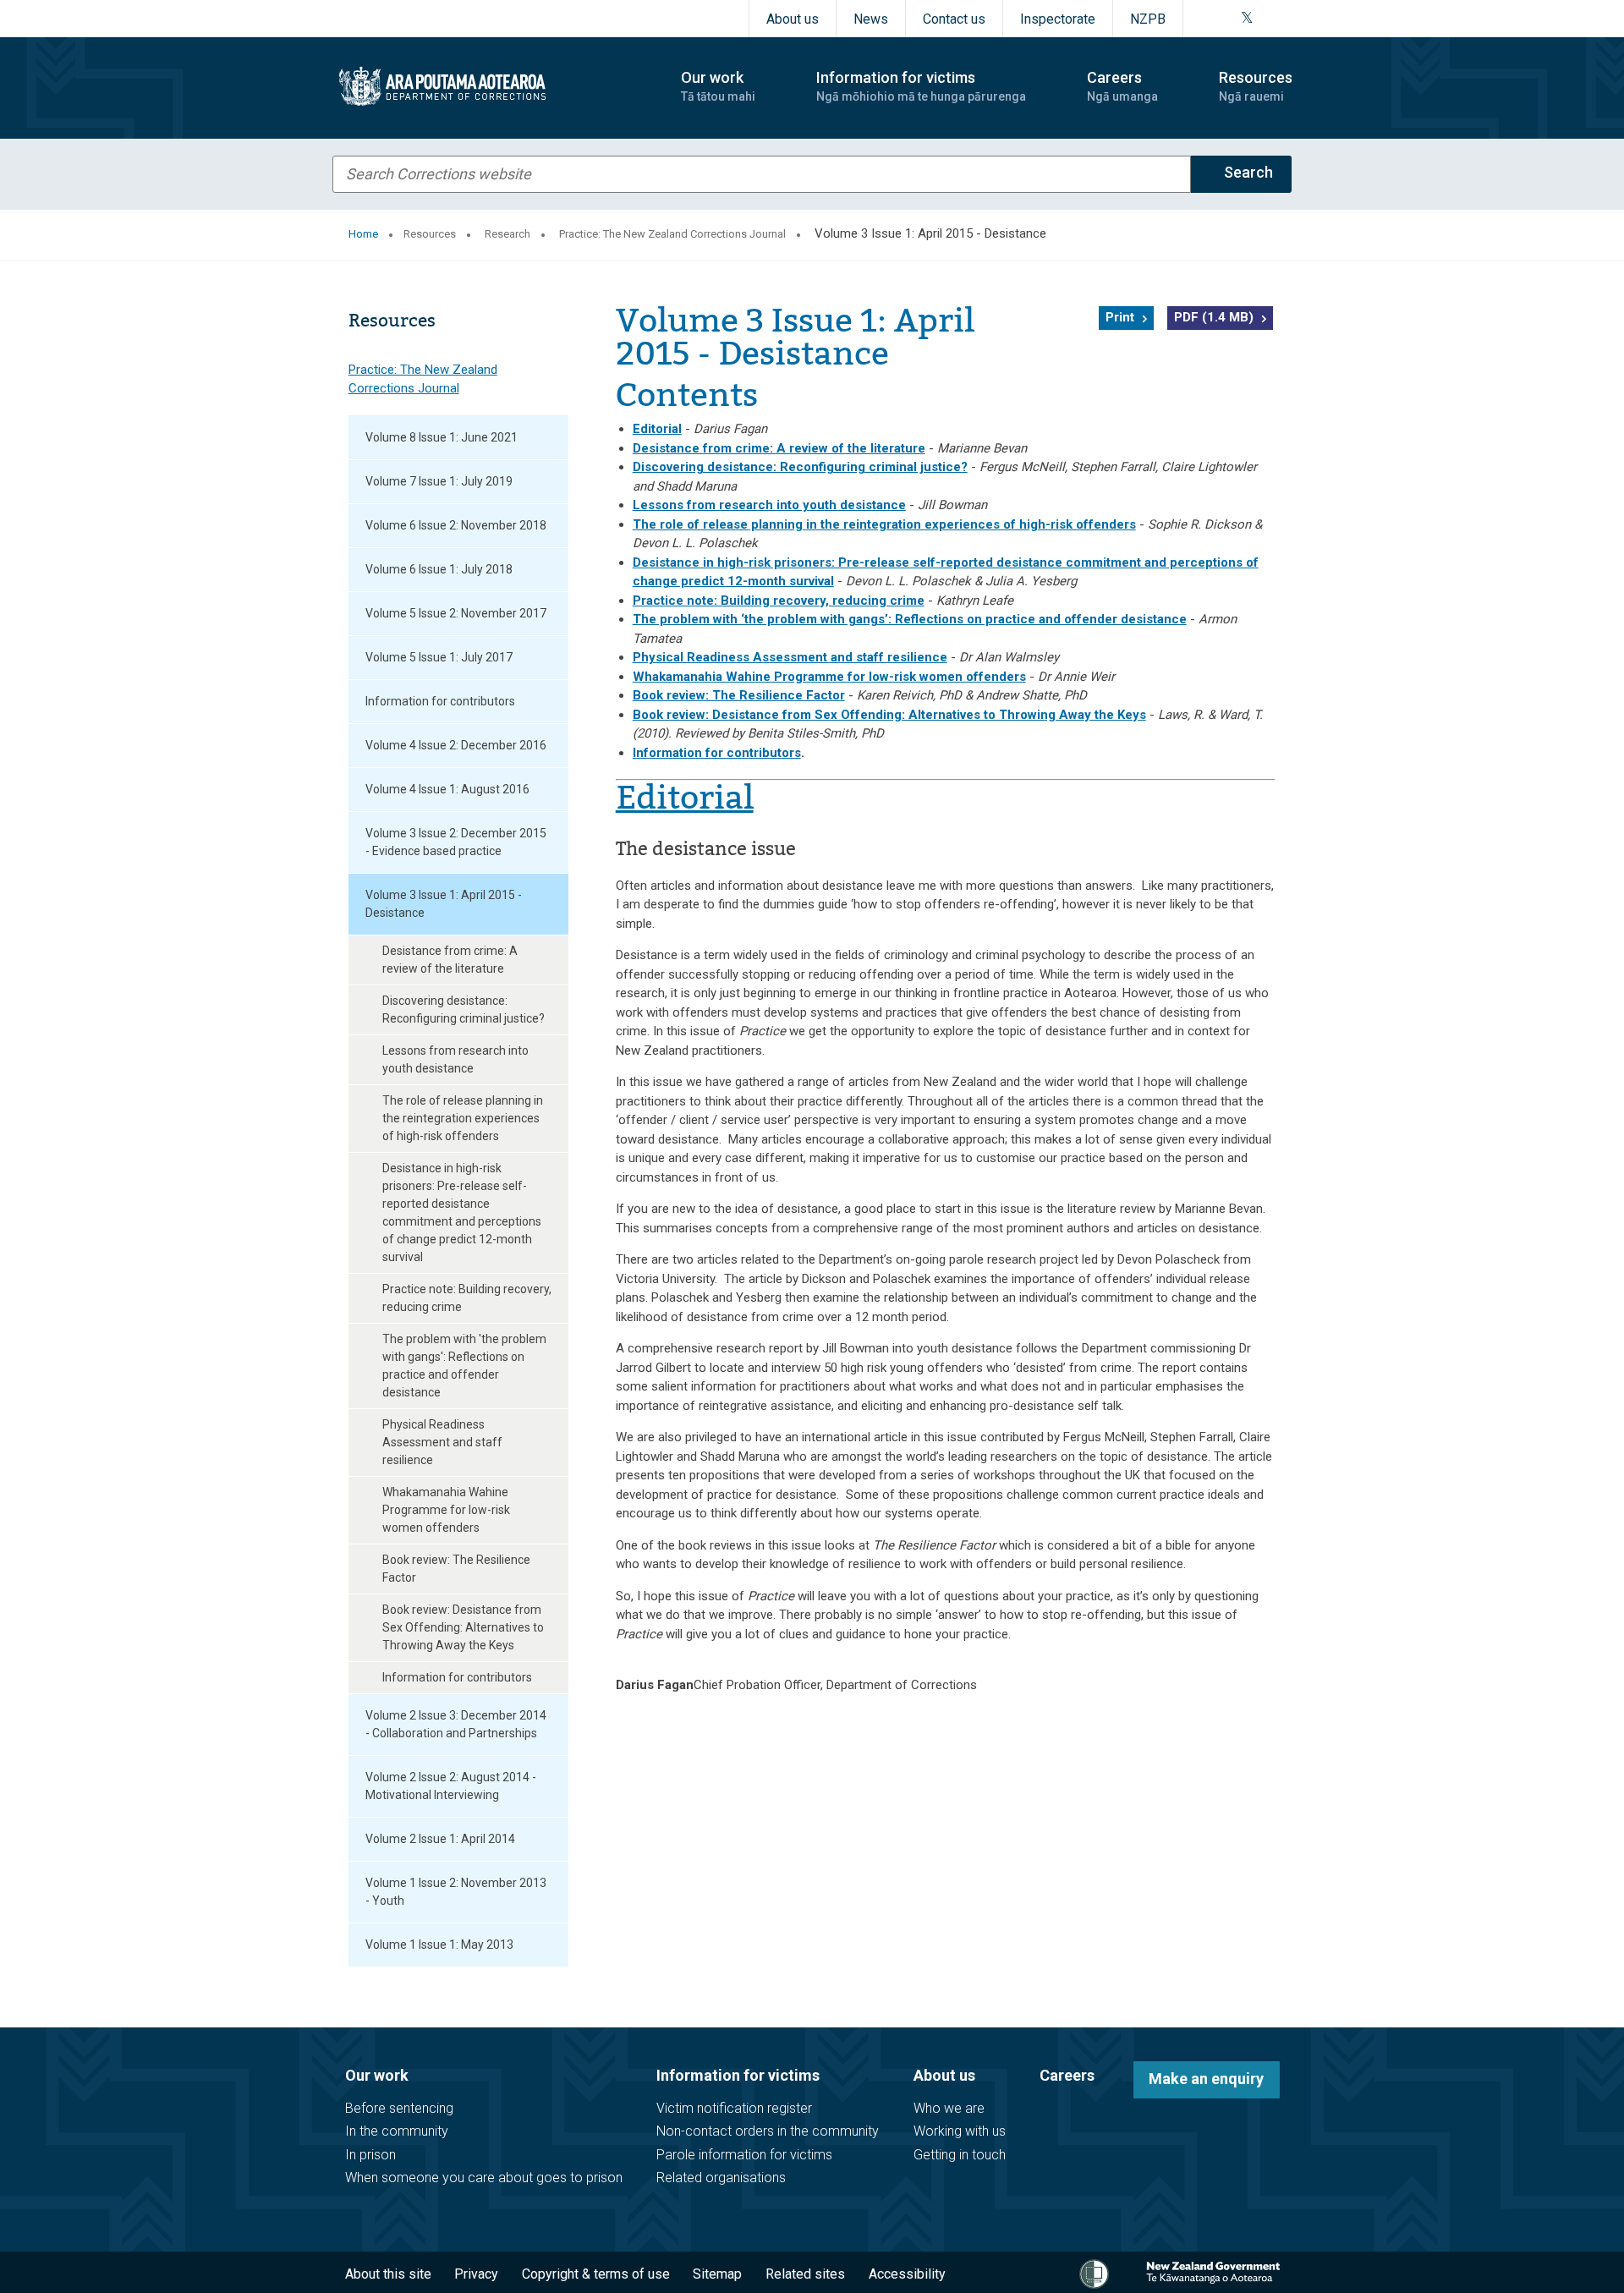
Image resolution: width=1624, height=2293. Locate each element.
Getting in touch (960, 2155)
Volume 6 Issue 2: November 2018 (456, 525)
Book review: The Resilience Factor (456, 1569)
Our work (377, 2075)
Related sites (805, 2274)
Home (363, 234)
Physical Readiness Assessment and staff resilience (442, 1442)
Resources (430, 234)
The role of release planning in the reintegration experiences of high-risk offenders (463, 1118)
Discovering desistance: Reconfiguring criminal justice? (464, 1009)
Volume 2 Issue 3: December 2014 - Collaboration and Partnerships (456, 1724)
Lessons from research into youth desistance (455, 1059)
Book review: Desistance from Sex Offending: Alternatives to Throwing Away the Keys (463, 1627)
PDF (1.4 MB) (1214, 317)
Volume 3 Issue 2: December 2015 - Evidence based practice (456, 842)
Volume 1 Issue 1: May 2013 (439, 1945)
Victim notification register (734, 2108)
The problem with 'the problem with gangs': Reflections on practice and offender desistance (464, 1366)
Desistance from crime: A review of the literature (450, 960)
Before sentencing (399, 2108)
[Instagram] (1226, 19)
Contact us (954, 19)
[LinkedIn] (1287, 19)
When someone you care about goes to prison (484, 2178)
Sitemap (717, 2274)
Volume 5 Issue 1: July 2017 (439, 657)
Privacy (476, 2274)
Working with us (960, 2131)
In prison (370, 2155)
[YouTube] (1266, 19)
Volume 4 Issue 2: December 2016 (456, 745)
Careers (1067, 2075)
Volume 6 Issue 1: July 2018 (439, 569)
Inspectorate (1058, 19)
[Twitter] (1247, 19)
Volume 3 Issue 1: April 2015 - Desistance (444, 904)
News (871, 19)
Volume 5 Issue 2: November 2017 (456, 613)
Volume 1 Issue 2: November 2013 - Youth (456, 1892)
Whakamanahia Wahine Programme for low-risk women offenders (446, 1510)
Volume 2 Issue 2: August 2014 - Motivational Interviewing (451, 1786)
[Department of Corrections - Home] (492, 86)
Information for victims (738, 2075)
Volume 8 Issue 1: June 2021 (442, 437)
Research (507, 234)
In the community (397, 2131)
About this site (388, 2274)
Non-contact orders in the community (768, 2131)
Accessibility (907, 2274)
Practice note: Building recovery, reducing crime (467, 1298)
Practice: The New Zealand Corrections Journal (672, 234)
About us (793, 19)
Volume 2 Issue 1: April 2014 (440, 1839)
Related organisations (721, 2178)
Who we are (949, 2108)
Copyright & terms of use (596, 2274)
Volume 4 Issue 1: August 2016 (447, 789)
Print (1120, 317)
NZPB (1148, 19)
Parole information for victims (744, 2155)
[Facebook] (1205, 19)
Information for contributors (440, 701)
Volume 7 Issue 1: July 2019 (439, 481)
